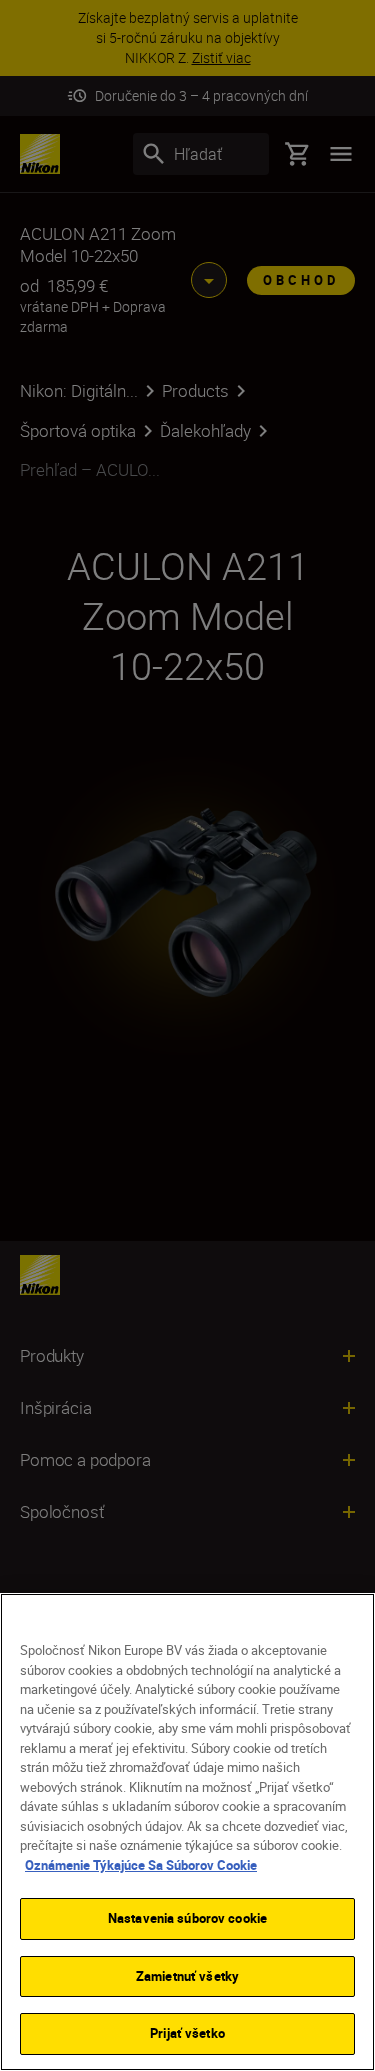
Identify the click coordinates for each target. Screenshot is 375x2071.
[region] (187, 1832)
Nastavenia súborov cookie (187, 1918)
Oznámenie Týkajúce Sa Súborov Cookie (141, 1865)
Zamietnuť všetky (187, 1976)
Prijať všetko (187, 2033)
